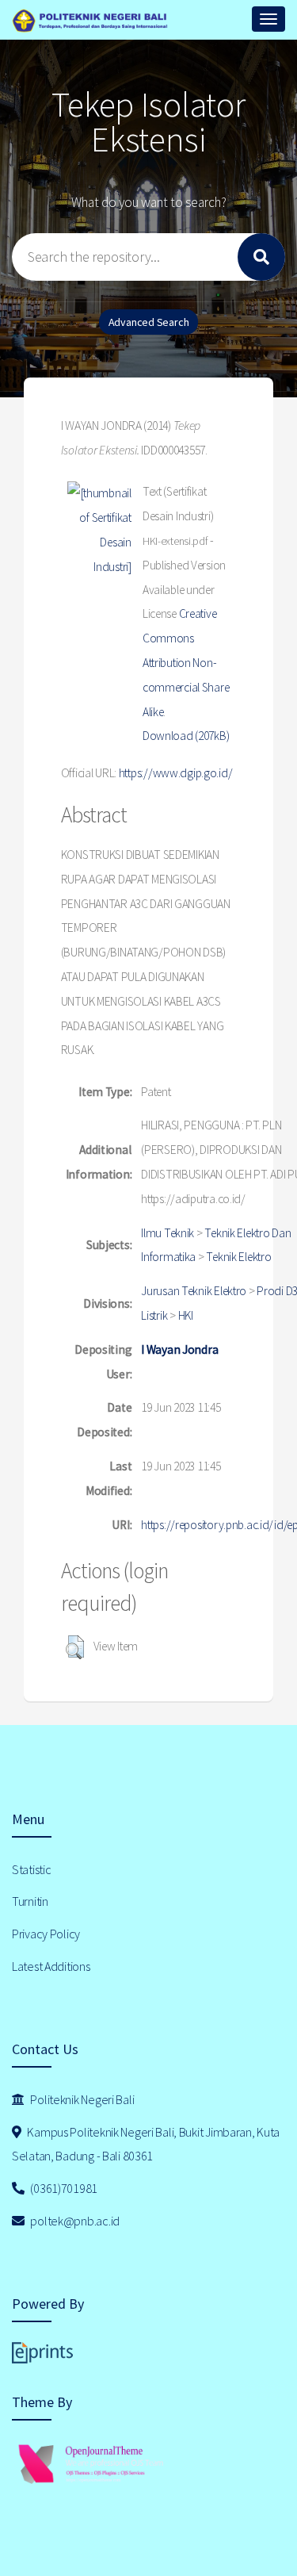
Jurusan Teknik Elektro (194, 1291)
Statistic (31, 1869)
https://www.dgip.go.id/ (176, 773)
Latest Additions (51, 1966)
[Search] (261, 257)
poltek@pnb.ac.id (74, 2221)
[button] (75, 1647)
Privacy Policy (46, 1934)
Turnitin (30, 1901)
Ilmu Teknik (168, 1233)
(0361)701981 (63, 2188)
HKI (186, 1315)
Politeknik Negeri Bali (82, 2099)
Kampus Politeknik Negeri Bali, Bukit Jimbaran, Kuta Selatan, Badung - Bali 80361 (146, 2144)
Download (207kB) (186, 736)
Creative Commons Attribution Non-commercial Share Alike (186, 662)
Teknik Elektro (238, 1257)
